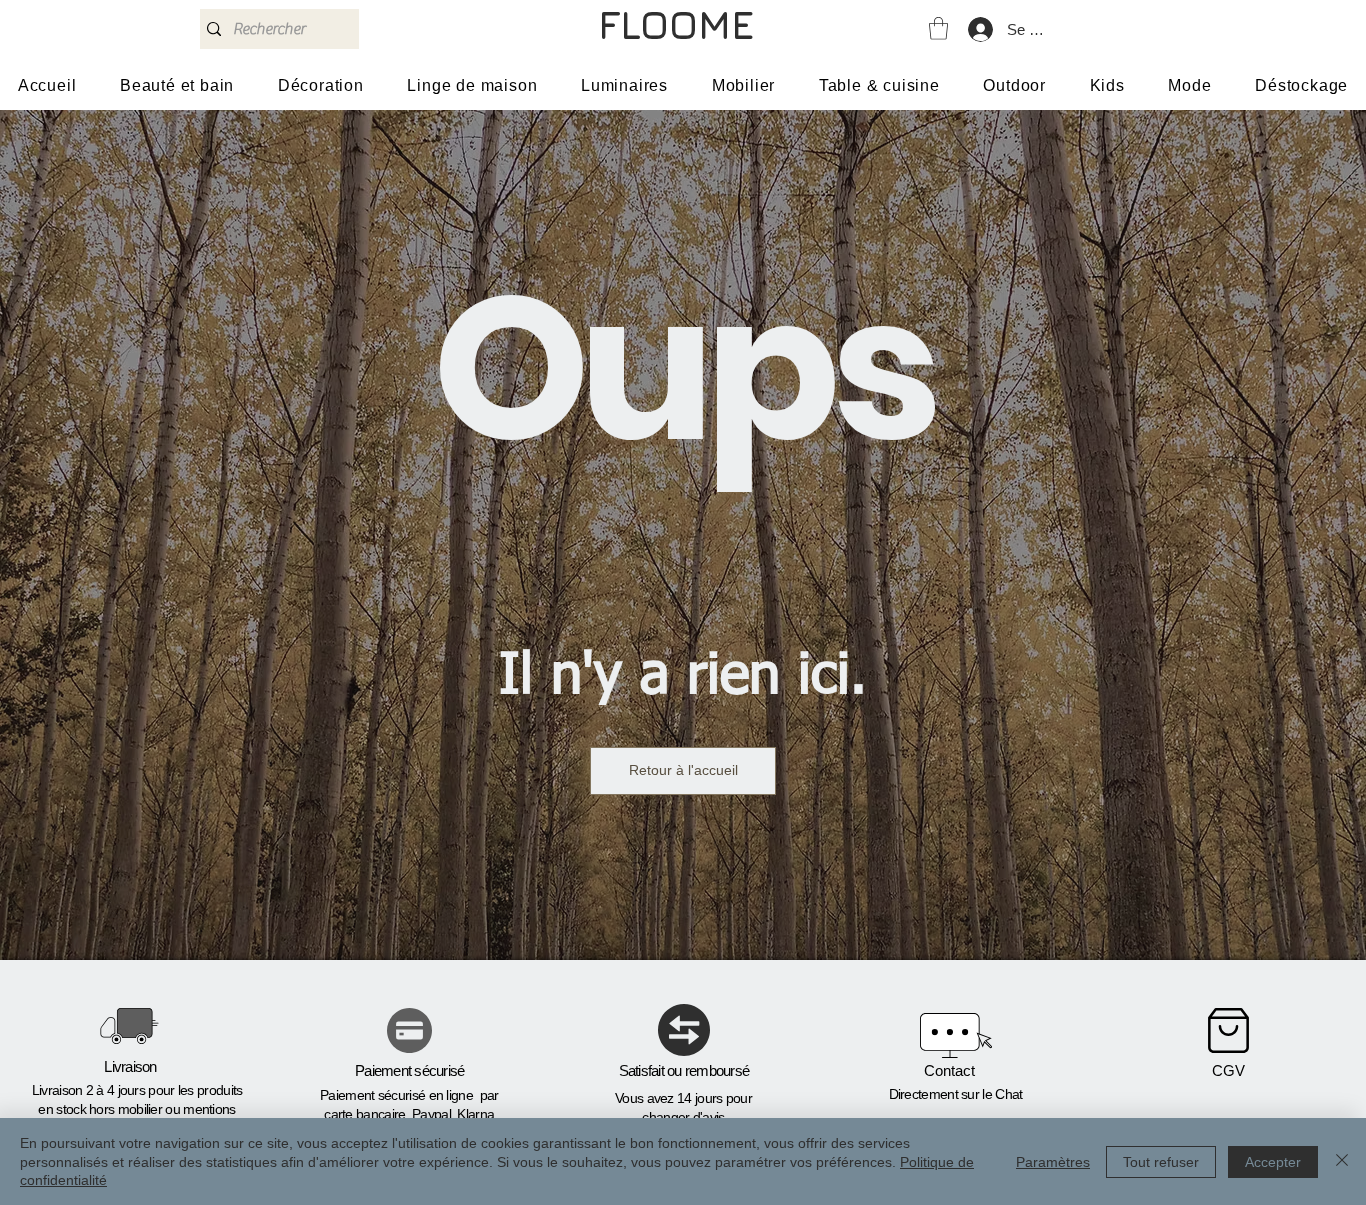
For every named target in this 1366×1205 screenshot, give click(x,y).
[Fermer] (1342, 1161)
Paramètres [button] (1053, 1162)
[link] (938, 28)
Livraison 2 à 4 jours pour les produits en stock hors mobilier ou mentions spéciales (137, 1109)
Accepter (1273, 1162)
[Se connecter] (979, 29)
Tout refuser (1161, 1162)
